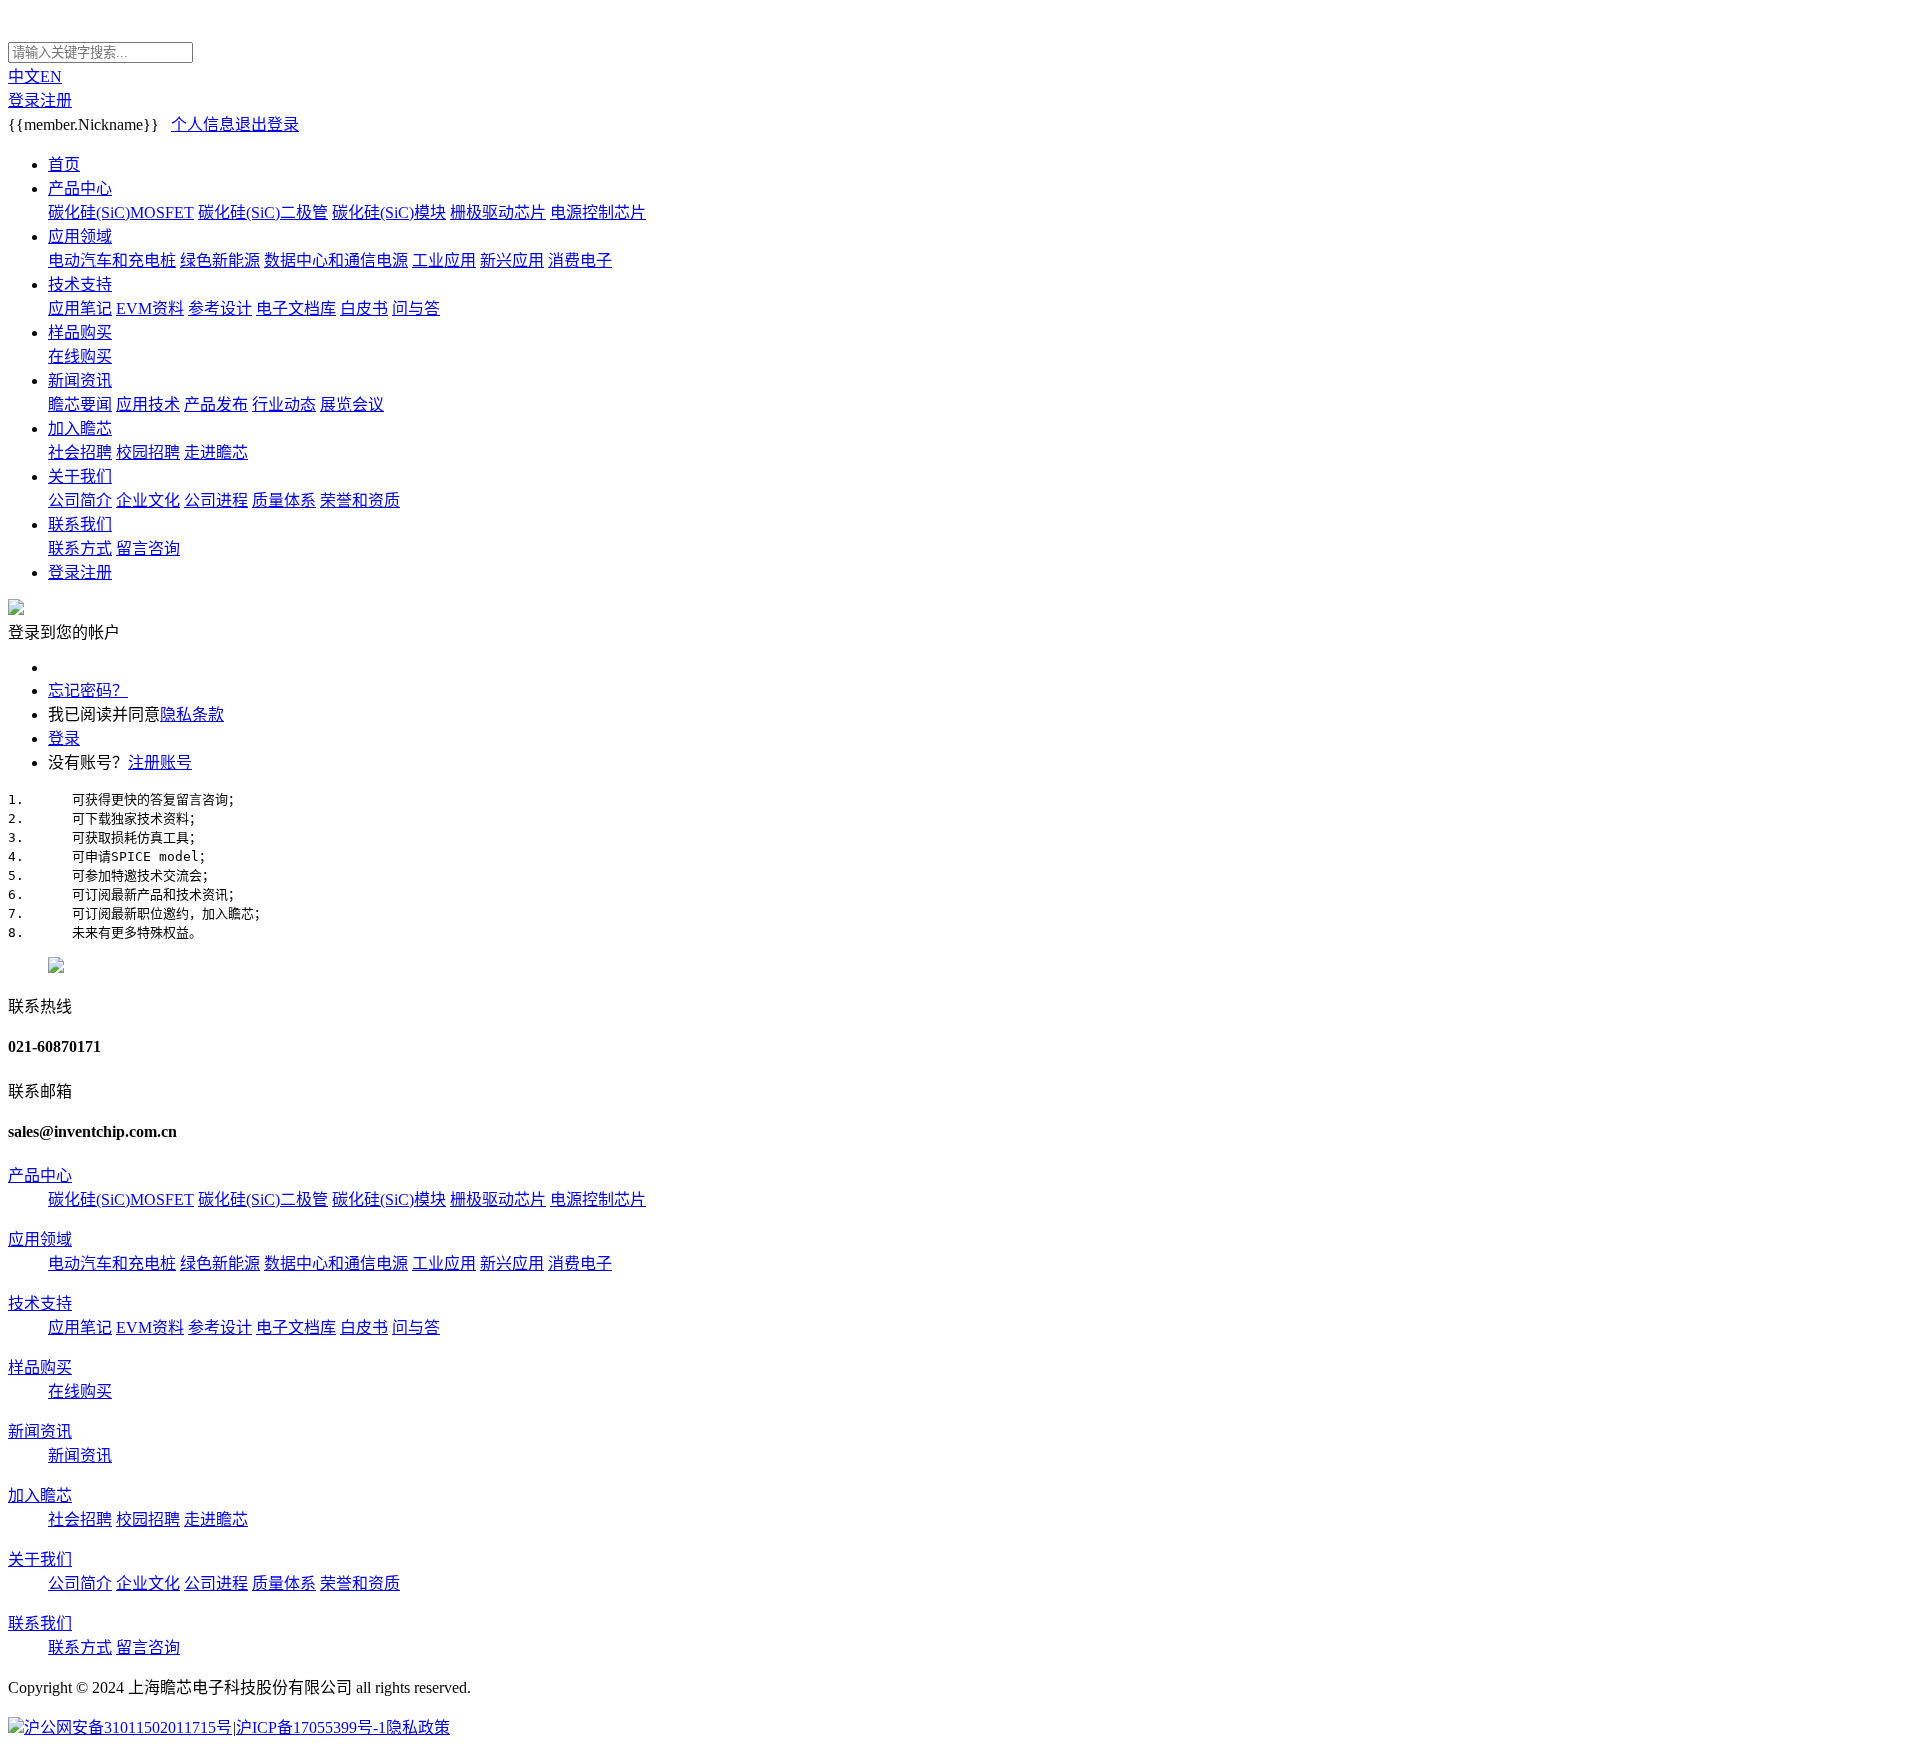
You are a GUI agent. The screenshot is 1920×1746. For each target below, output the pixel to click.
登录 (24, 100)
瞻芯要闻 (80, 404)
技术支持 (80, 284)
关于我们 (80, 476)
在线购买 (80, 356)
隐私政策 (418, 1727)
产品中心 (80, 188)
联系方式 (80, 548)
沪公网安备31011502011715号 (128, 1727)
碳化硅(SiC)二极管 (263, 212)
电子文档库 (296, 308)
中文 (24, 76)
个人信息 (203, 124)
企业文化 (148, 500)
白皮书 (364, 308)
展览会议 (352, 404)
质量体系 (284, 500)
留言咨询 (148, 548)
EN (51, 76)
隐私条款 (192, 714)
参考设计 (220, 308)
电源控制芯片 (598, 212)
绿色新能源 (220, 260)
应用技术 (148, 404)
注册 (56, 100)
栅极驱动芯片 (498, 212)
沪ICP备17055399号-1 (311, 1727)
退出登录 (267, 124)
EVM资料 (150, 308)
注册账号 (160, 762)
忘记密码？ (88, 690)
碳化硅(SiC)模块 (389, 212)
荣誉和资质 (360, 500)
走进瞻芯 (216, 452)
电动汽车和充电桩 (112, 260)
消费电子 (580, 260)
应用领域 (80, 236)
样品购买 (80, 332)
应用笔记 (80, 308)
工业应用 (444, 260)
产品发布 (216, 404)
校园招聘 (148, 452)
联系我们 (80, 524)
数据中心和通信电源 (336, 260)
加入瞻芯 (80, 428)
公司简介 (80, 500)
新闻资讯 (80, 380)
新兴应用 (512, 260)
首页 (64, 164)
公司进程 (216, 500)
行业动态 (284, 404)
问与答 (416, 308)
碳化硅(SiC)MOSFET (121, 212)
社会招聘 (80, 452)
